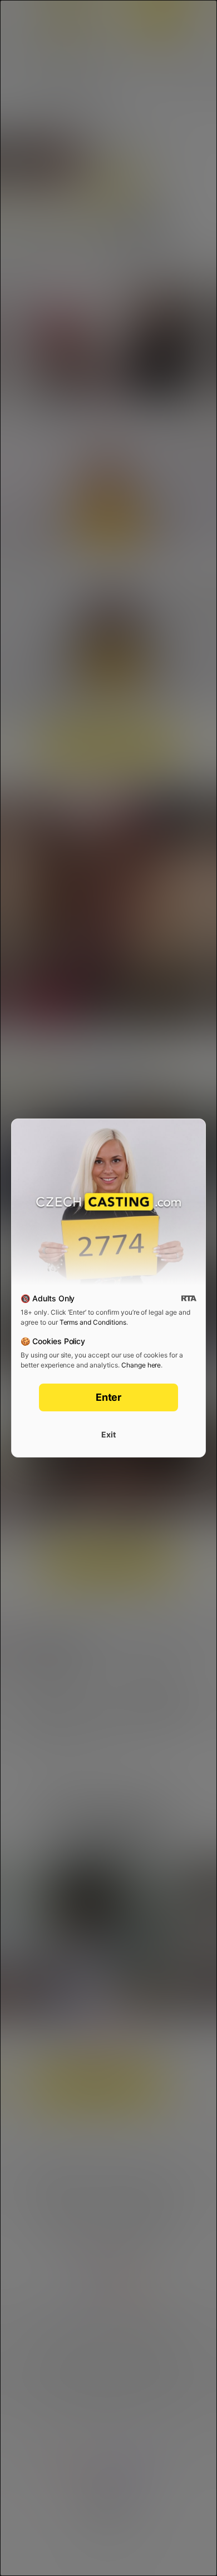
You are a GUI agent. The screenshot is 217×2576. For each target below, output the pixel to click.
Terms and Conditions (93, 1322)
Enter (109, 1397)
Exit (108, 1434)
